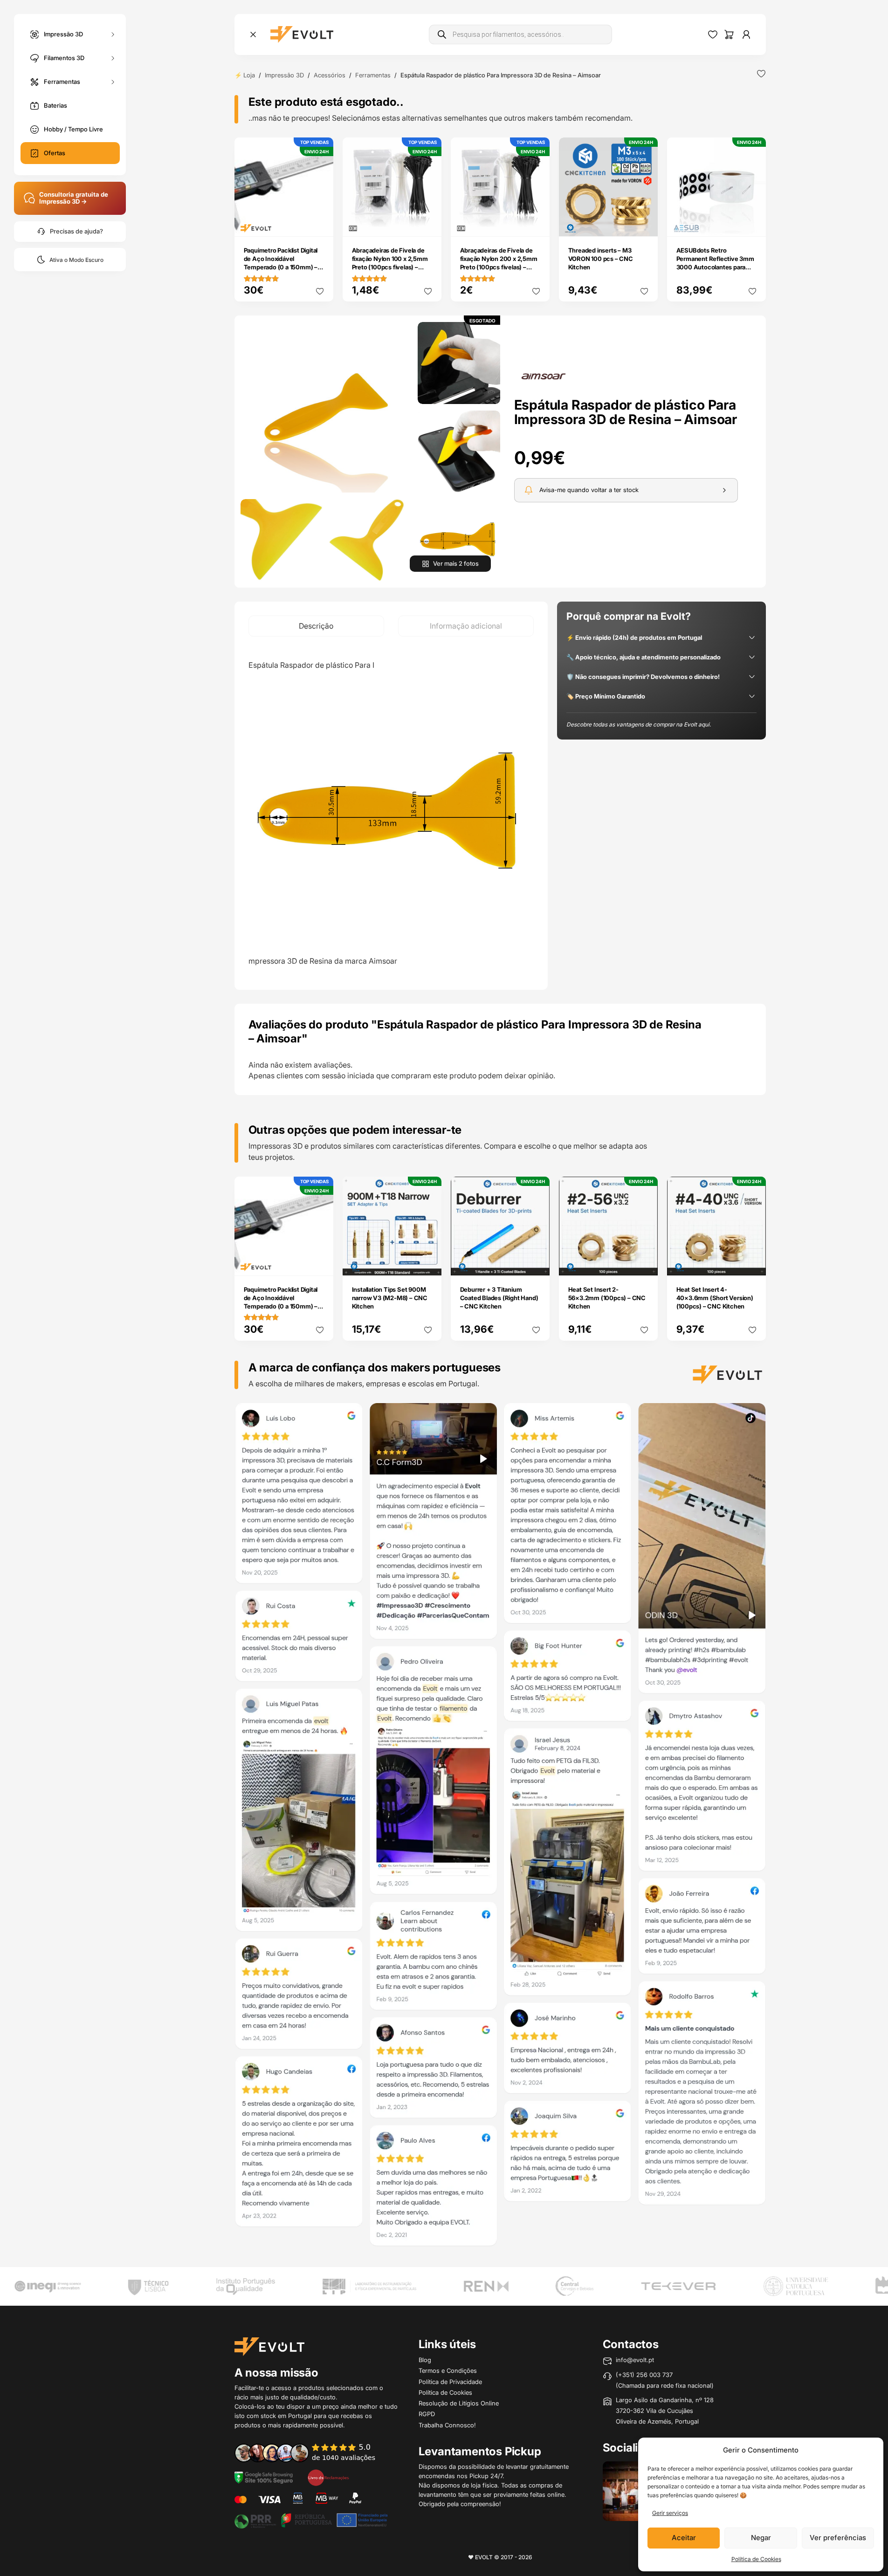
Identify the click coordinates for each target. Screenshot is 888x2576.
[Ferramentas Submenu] (113, 82)
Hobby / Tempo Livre (73, 129)
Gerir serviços (670, 2513)
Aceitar (684, 2538)
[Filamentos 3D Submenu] (113, 58)
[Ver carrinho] (729, 34)
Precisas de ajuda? (76, 231)
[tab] (316, 626)
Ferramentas (62, 81)
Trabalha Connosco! (447, 2425)
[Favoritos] (713, 34)
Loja (249, 75)
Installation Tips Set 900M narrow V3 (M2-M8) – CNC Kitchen (390, 1298)
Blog (425, 2360)
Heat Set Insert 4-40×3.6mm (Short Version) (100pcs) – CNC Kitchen (715, 1298)
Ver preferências (838, 2538)
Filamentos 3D (64, 57)
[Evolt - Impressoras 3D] (302, 34)
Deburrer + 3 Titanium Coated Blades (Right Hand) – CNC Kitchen (499, 1298)
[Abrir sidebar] (253, 34)
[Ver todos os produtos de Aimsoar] (544, 376)
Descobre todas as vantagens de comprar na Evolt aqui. (639, 724)
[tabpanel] (391, 813)
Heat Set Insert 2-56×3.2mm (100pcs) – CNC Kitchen (607, 1298)
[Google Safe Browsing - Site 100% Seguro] (264, 2477)
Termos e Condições (448, 2370)
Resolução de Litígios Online (459, 2403)
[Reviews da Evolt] (311, 2453)
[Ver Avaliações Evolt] (500, 1828)
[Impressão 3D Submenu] (113, 34)
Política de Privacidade (450, 2382)
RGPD (427, 2414)
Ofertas (55, 153)
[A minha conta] (746, 34)
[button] (326, 408)
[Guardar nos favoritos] (761, 74)
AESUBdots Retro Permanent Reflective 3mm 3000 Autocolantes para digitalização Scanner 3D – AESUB (715, 267)
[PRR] (311, 2520)
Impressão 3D (63, 34)
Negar (761, 2538)
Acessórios (330, 75)
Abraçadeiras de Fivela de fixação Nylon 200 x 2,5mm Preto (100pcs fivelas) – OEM (499, 263)
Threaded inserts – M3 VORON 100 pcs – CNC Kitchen (601, 259)
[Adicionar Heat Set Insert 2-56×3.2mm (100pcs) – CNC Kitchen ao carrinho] (644, 1262)
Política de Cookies (756, 2559)
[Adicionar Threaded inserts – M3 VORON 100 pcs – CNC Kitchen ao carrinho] (644, 223)
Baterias (55, 105)
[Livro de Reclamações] (328, 2477)
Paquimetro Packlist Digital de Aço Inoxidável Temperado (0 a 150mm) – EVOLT (281, 263)
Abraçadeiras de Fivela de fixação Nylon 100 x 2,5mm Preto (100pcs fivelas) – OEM (390, 263)
